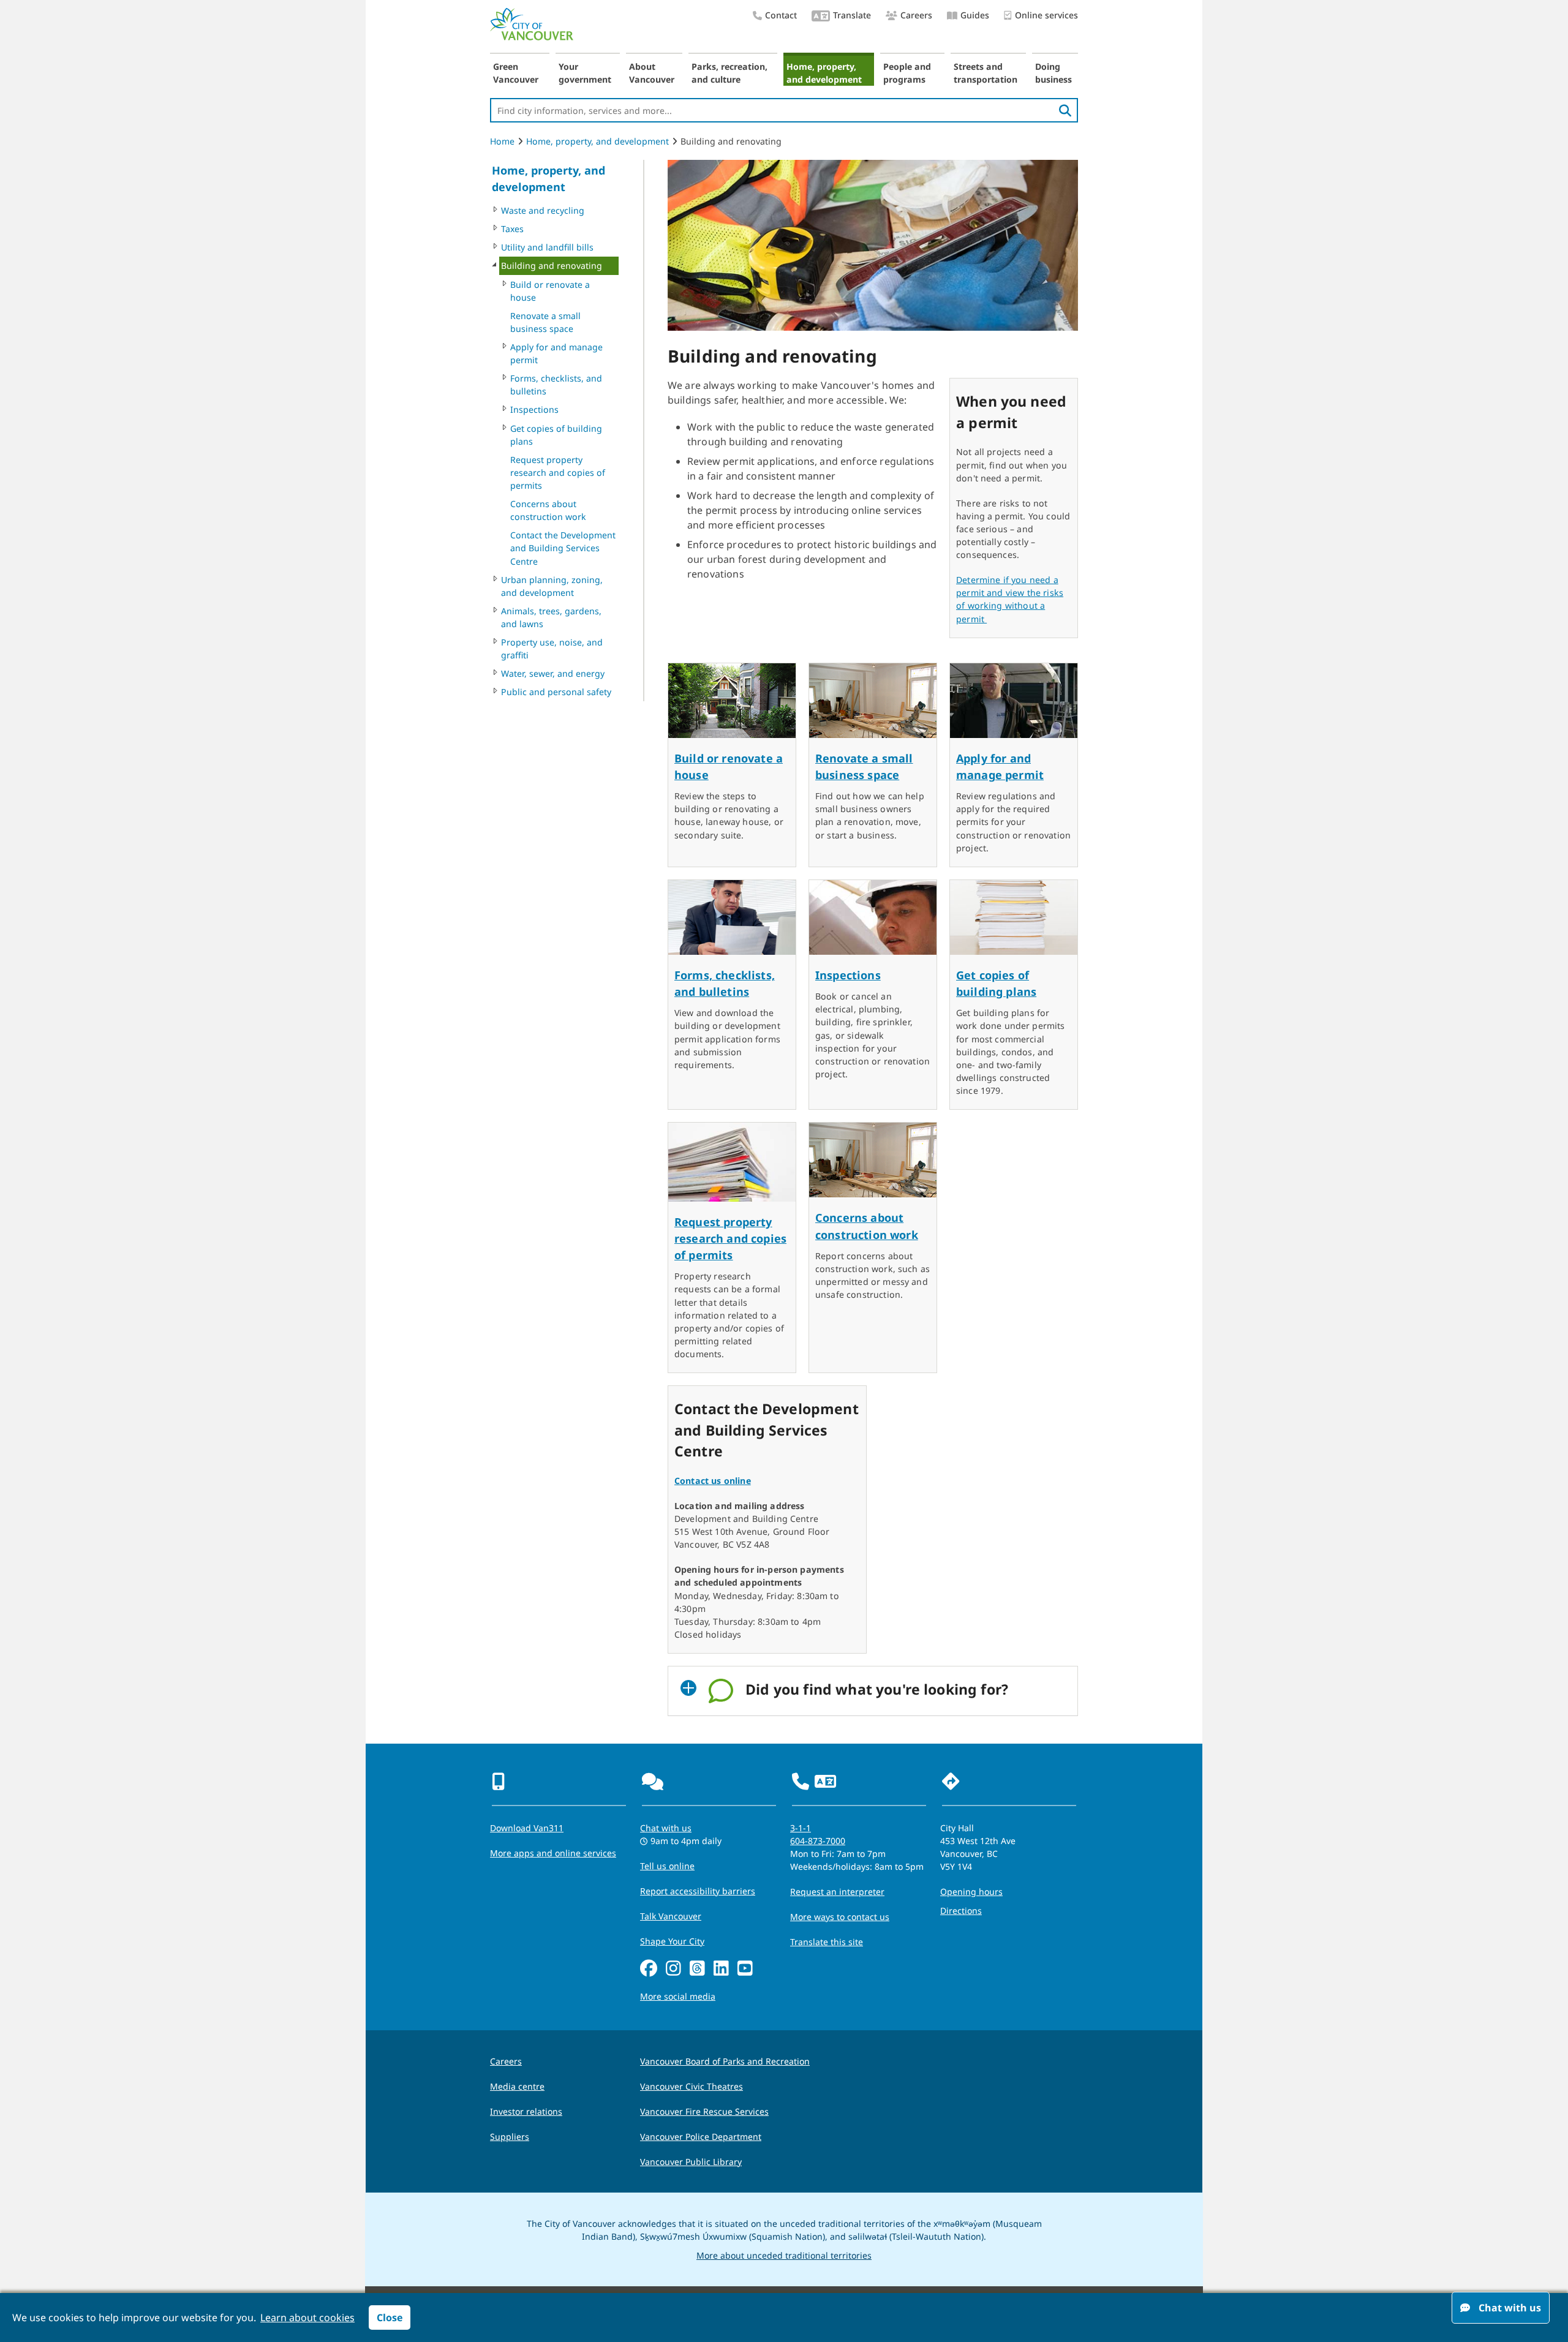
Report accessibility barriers (698, 1891)
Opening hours (971, 1892)
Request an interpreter (837, 1892)
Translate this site (827, 1942)
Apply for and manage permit (556, 353)
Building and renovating (552, 265)
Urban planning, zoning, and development (552, 586)
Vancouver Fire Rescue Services (704, 2111)
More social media (678, 1996)
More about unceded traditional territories (784, 2255)
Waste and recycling (543, 210)
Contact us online (713, 1481)
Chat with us (666, 1828)
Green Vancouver (516, 73)
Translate (852, 15)
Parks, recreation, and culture (729, 73)
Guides (975, 15)
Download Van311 (527, 1828)
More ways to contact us (840, 1917)
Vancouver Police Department (701, 2137)
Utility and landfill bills (547, 247)
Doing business (1053, 73)
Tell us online (667, 1866)
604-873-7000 (818, 1841)
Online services (1046, 15)
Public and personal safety (556, 692)
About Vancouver (652, 73)
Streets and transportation (986, 73)
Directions (961, 1911)
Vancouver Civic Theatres (692, 2086)
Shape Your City (672, 1941)
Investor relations (526, 2111)
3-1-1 (801, 1828)
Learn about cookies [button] (307, 2318)
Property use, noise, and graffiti (552, 649)
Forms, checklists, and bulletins (556, 385)
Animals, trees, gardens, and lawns (551, 617)
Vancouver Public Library (691, 2162)
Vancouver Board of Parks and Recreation (725, 2061)
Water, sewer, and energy (553, 673)
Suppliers (510, 2137)
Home (502, 141)
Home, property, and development (824, 73)
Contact (781, 15)
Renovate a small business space (545, 322)
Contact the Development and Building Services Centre (563, 548)
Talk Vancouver (671, 1916)
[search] (1065, 110)
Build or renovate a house (550, 291)
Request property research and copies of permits (558, 473)
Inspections (534, 409)
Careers (916, 15)
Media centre (517, 2086)
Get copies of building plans (556, 435)
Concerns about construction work (548, 510)
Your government (585, 73)
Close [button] (390, 2318)
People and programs (907, 73)
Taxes (512, 229)
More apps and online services (553, 1853)
